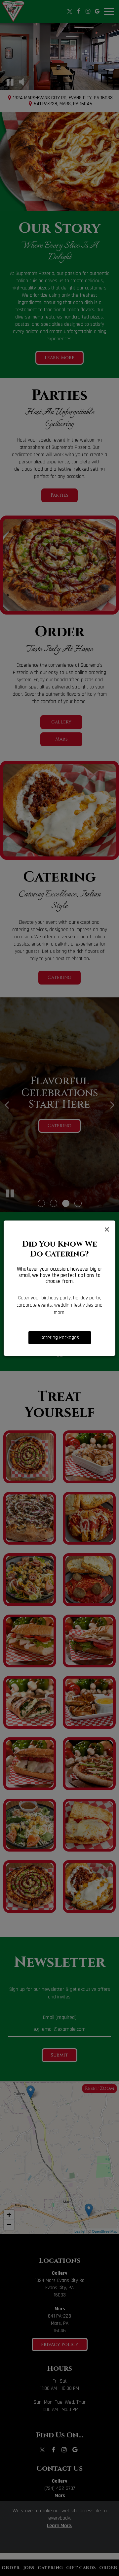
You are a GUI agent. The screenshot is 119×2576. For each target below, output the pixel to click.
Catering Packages (60, 1338)
